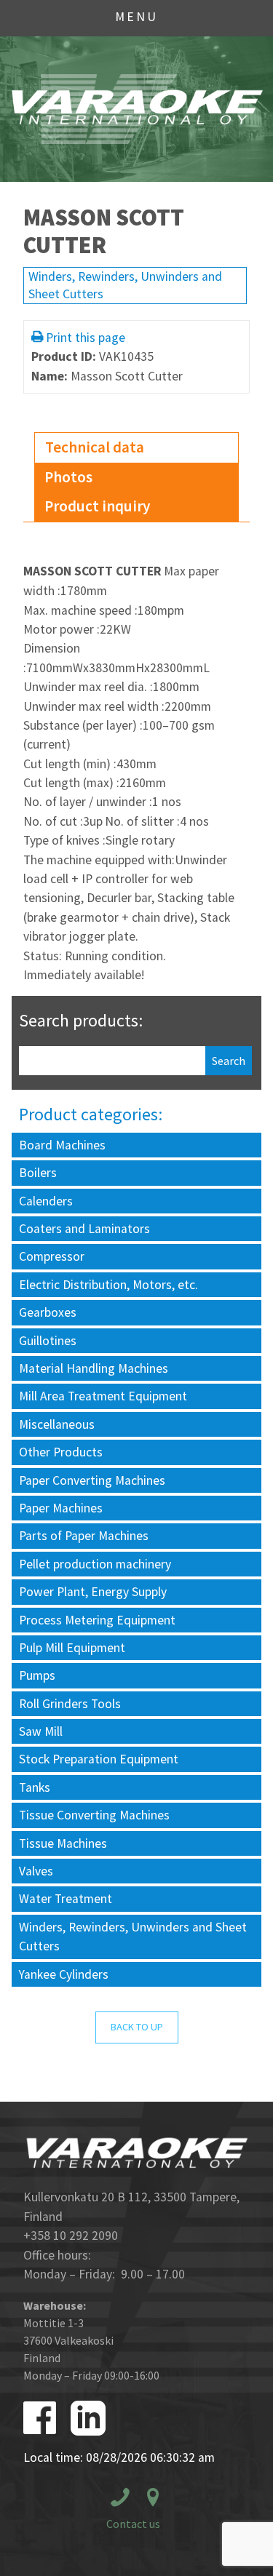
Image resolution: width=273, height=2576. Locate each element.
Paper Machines (61, 1508)
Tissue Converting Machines (94, 1815)
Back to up (137, 2027)
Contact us (133, 2524)
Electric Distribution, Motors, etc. (108, 1285)
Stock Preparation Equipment (99, 1759)
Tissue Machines (63, 1843)
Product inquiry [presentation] (97, 506)
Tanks (35, 1787)
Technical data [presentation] (95, 447)
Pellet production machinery (95, 1564)
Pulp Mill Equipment (72, 1648)
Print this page (86, 338)
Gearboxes (48, 1312)
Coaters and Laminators (84, 1229)
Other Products (61, 1452)
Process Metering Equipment (97, 1620)
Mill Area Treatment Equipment (103, 1396)
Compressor (52, 1256)
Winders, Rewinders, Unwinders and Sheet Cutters (133, 1937)
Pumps (37, 1675)
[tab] (136, 448)
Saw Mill (41, 1731)
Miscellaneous (57, 1424)
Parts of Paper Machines (84, 1536)
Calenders (46, 1201)
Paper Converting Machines (92, 1480)
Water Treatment (66, 1899)
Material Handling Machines (94, 1368)
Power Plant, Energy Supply (93, 1592)
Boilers (38, 1173)
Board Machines (62, 1145)
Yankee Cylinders (64, 1974)
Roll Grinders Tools (70, 1704)
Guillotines (48, 1341)
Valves (36, 1871)
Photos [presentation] (68, 477)
